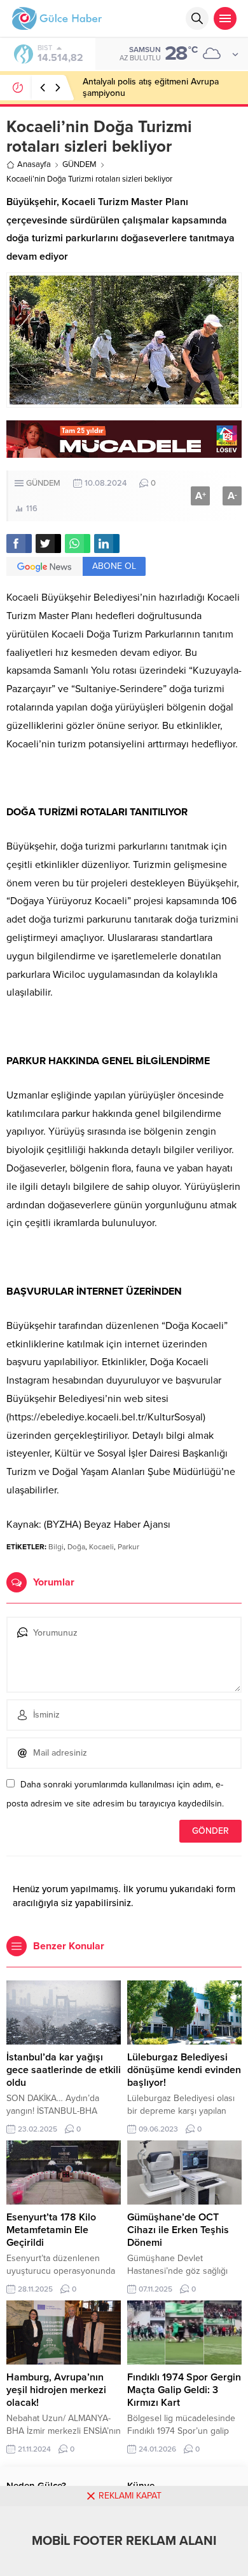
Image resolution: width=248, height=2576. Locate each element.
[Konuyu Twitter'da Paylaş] (48, 544)
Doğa (76, 1547)
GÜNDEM (79, 164)
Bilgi (56, 1547)
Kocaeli (101, 1547)
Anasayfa (34, 164)
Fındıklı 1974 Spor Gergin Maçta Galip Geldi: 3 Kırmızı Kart (184, 2390)
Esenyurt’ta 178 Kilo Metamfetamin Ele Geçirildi (51, 2230)
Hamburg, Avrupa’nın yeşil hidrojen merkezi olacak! (56, 2390)
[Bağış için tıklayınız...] (124, 451)
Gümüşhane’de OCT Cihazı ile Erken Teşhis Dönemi (178, 2230)
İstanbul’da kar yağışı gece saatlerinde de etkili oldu (64, 2070)
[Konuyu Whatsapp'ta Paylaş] (78, 544)
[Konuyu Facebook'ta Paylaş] (19, 544)
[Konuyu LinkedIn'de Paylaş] (107, 544)
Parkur (128, 1547)
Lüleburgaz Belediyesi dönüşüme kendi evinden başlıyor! (184, 2070)
